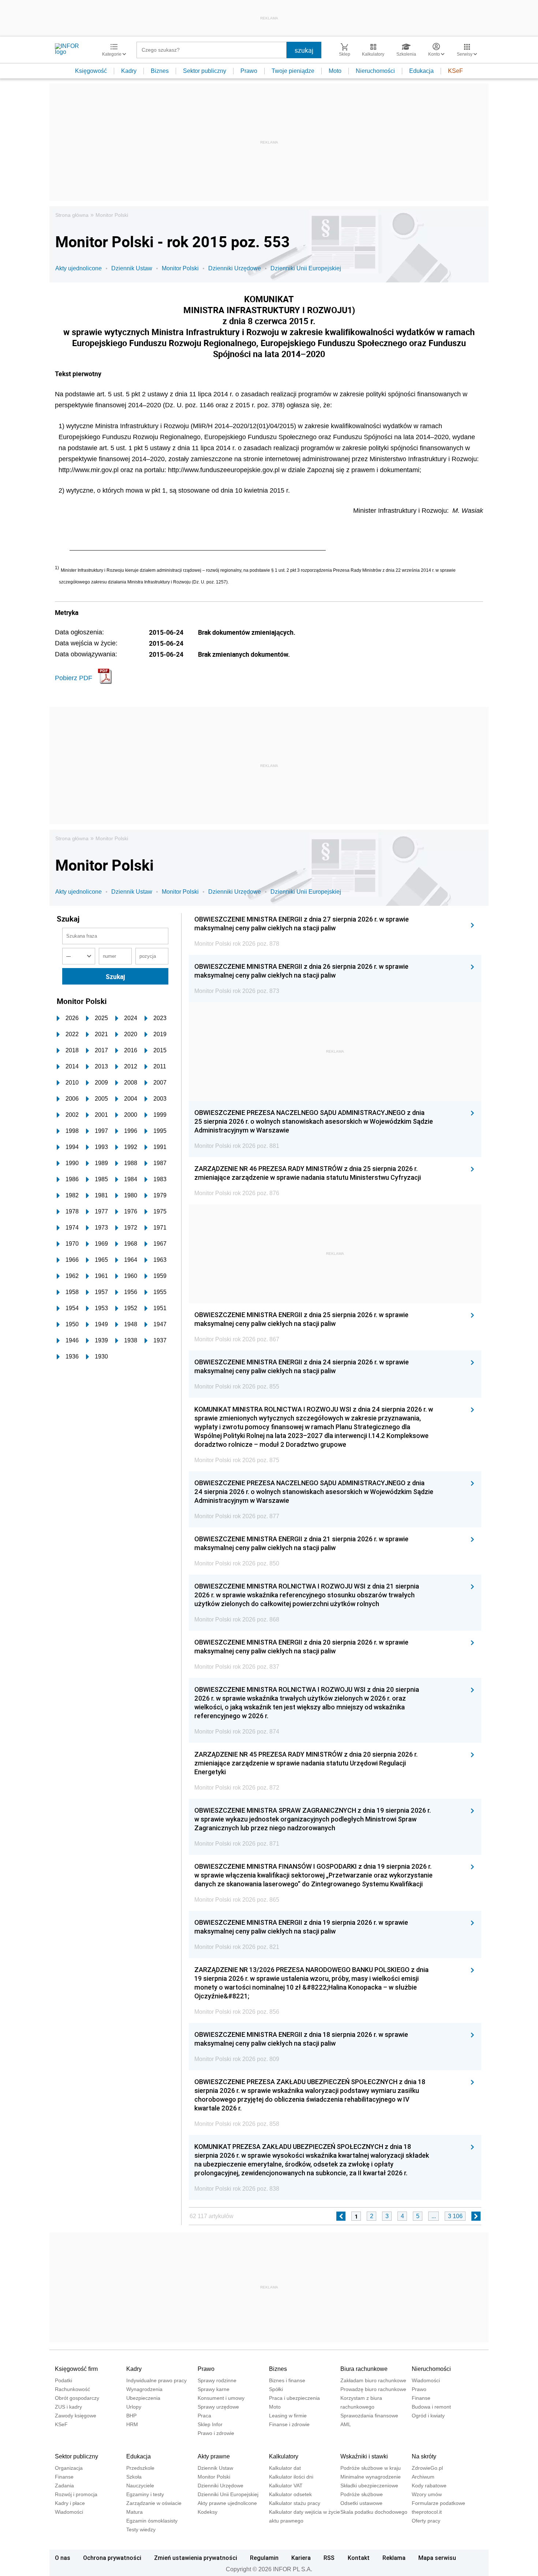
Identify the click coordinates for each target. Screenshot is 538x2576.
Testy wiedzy (141, 2529)
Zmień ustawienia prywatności (196, 2558)
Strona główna (72, 215)
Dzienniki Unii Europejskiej (306, 268)
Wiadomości (426, 2380)
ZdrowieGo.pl (427, 2468)
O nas (63, 2558)
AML (346, 2424)
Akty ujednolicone (79, 268)
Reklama (394, 2558)
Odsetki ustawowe (361, 2503)
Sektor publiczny (205, 71)
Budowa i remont (431, 2407)
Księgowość (91, 71)
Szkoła (134, 2477)
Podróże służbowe (362, 2494)
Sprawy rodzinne (217, 2380)
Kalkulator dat (285, 2468)
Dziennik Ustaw (132, 268)
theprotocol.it (427, 2512)
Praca (204, 2416)
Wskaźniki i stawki (364, 2456)
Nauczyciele (140, 2486)
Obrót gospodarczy (77, 2398)
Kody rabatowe (429, 2486)
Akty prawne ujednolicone (227, 2503)
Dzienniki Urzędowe (235, 268)
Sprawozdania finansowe (369, 2416)
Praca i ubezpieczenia (294, 2398)
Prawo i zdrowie (216, 2433)
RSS (329, 2558)
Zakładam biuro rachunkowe (373, 2380)
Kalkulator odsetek (290, 2494)
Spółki (276, 2389)
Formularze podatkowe (438, 2503)
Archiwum (423, 2477)
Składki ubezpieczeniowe (369, 2486)
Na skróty (424, 2456)
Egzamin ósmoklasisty (152, 2521)
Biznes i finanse (287, 2380)
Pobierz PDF (74, 678)
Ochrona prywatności (112, 2558)
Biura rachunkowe (364, 2369)
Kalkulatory (284, 2456)
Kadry (129, 71)
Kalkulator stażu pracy (295, 2503)
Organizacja (69, 2468)
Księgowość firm (76, 2369)
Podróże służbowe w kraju (371, 2468)
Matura (134, 2512)
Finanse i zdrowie (289, 2424)
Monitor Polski (112, 215)
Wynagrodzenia (144, 2389)
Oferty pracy (426, 2521)
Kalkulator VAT (286, 2486)
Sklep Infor (210, 2424)
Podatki (63, 2380)
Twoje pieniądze (293, 71)
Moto (335, 71)
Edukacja (421, 71)
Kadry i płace (70, 2503)
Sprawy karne (214, 2389)
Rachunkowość (72, 2389)
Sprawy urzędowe (218, 2407)
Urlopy (134, 2407)
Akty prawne (214, 2456)
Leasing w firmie (288, 2416)
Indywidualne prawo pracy (156, 2380)
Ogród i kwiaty (428, 2416)
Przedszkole (140, 2468)
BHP (131, 2416)
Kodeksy (208, 2512)
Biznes (160, 71)
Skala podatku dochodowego (374, 2512)
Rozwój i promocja (76, 2494)
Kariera (301, 2558)
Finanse (421, 2398)
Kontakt (359, 2558)
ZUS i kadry (68, 2407)
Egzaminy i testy (145, 2494)
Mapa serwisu (437, 2558)
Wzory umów (427, 2494)
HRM (132, 2424)
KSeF (455, 71)
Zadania (64, 2486)
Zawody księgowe (76, 2416)
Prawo (249, 71)
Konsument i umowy (221, 2398)
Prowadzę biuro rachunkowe (373, 2389)
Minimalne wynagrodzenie (371, 2477)
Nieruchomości (375, 71)
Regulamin (264, 2558)
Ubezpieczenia (143, 2398)
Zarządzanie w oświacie (154, 2503)
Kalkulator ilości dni (291, 2477)
